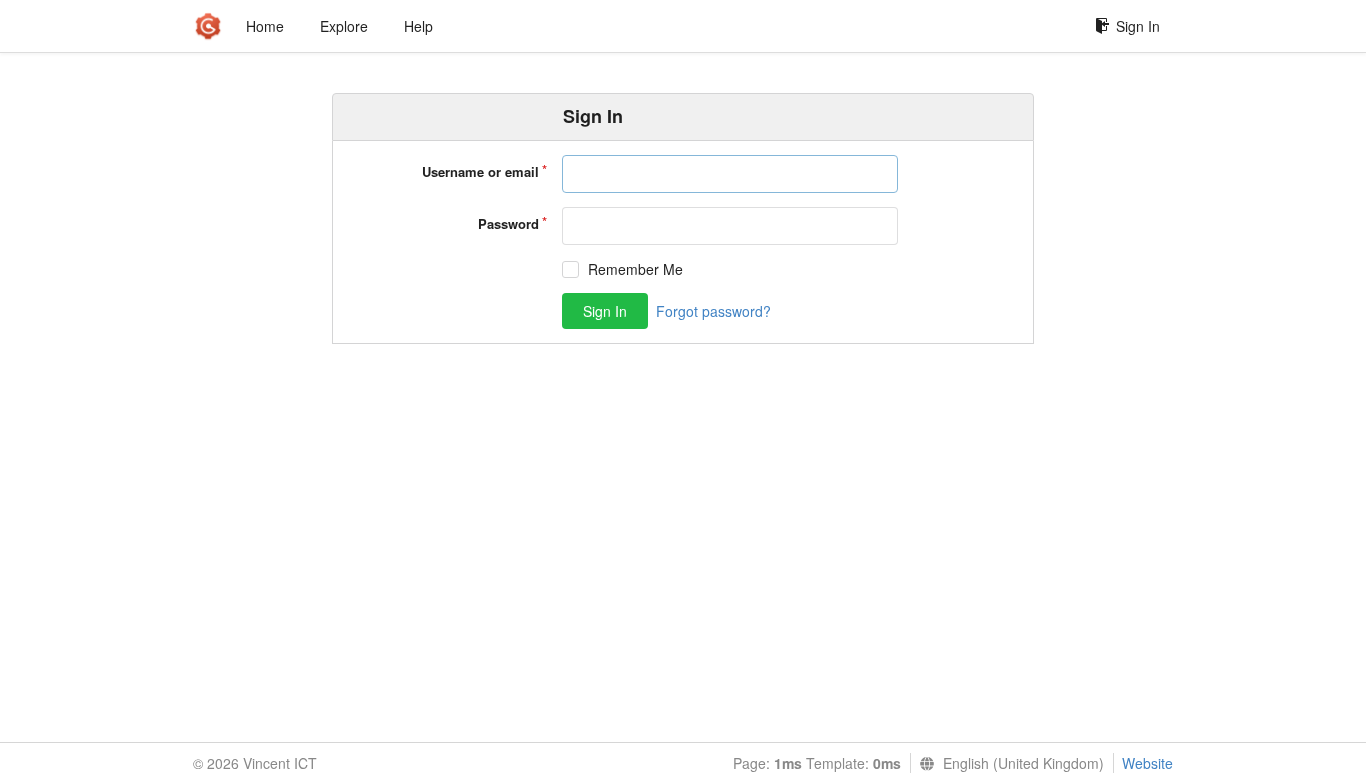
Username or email (480, 171)
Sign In (1138, 26)
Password (508, 223)
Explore (344, 26)
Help (418, 26)
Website (1147, 763)
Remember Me (635, 269)
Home (265, 26)
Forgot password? (713, 311)
